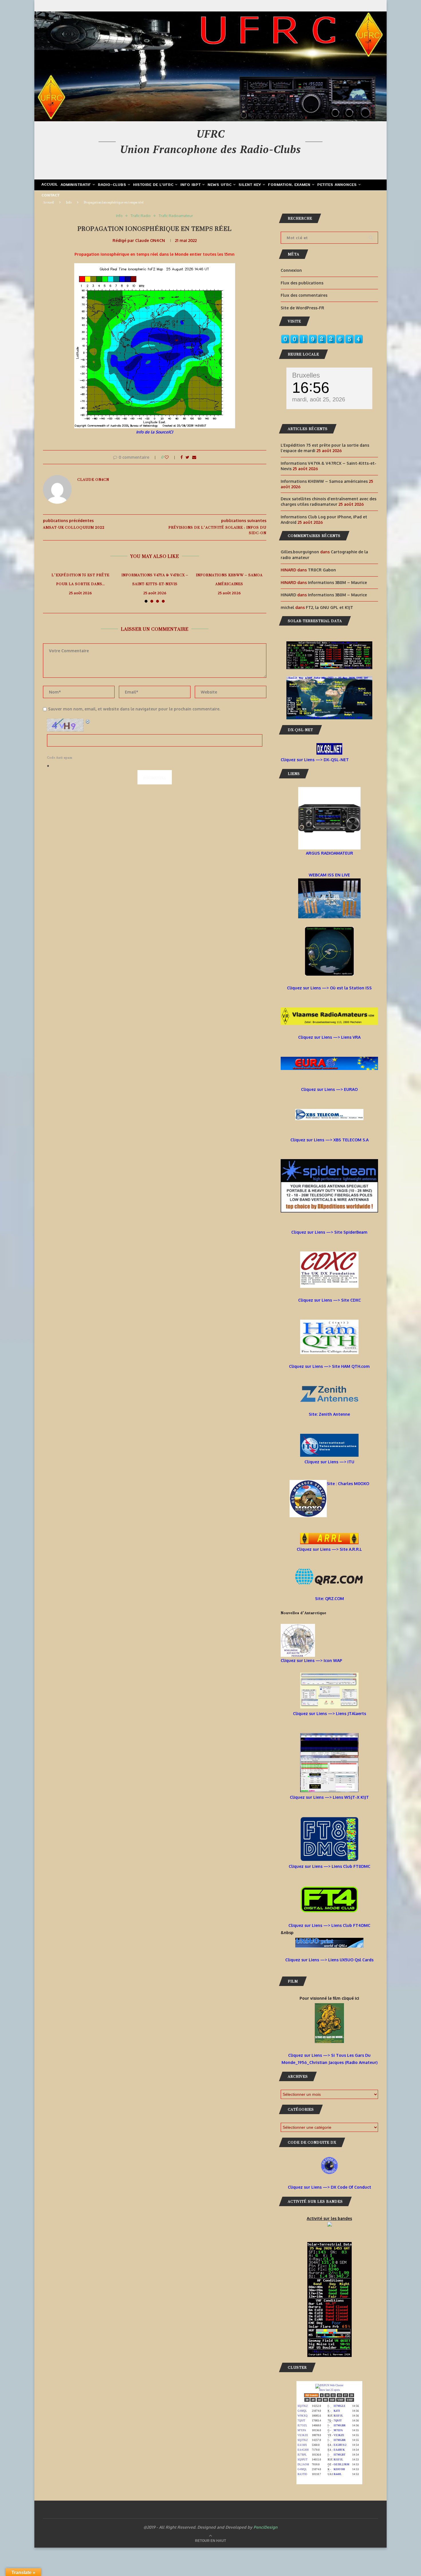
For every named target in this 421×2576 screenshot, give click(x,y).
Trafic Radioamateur (176, 216)
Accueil (50, 185)
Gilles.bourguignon (300, 552)
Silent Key (250, 185)
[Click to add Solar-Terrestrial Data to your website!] (329, 645)
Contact (51, 196)
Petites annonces (337, 185)
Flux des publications (302, 283)
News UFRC (220, 185)
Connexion (291, 270)
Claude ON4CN (150, 240)
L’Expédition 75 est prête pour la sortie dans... (80, 579)
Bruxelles (306, 375)
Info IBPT (191, 185)
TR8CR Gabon (322, 570)
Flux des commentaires (304, 295)
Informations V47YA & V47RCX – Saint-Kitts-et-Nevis (155, 579)
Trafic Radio (141, 216)
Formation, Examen (289, 185)
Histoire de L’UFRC (153, 185)
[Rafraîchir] (88, 722)
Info (69, 202)
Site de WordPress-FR (302, 308)
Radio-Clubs (112, 185)
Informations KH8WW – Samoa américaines (229, 579)
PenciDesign (265, 2527)
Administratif (76, 185)
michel (287, 607)
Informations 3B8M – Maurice (337, 582)
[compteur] (322, 338)
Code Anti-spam (60, 758)
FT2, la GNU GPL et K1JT (329, 607)
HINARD (288, 595)
